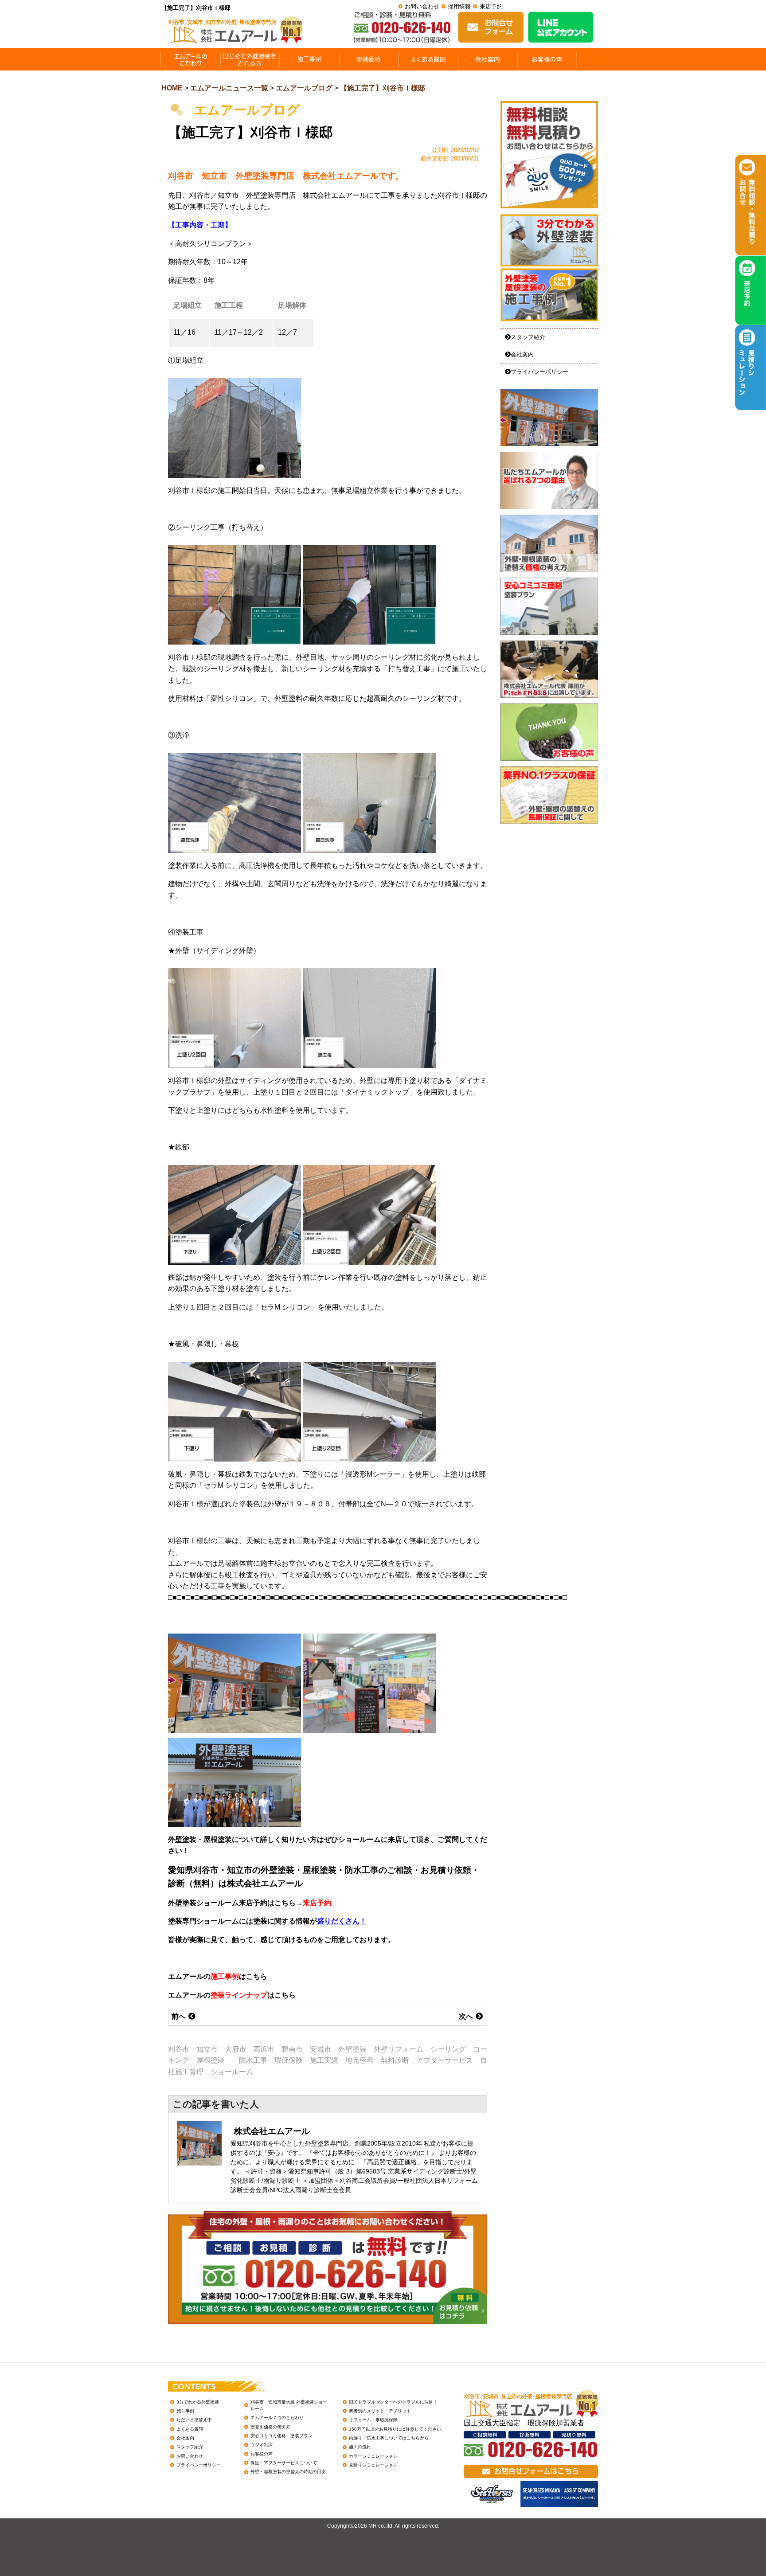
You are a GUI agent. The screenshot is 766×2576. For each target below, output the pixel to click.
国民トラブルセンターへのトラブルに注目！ (393, 2402)
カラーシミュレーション (373, 2456)
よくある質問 (190, 2429)
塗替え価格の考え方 (270, 2427)
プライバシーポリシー (539, 372)
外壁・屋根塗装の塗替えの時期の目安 (288, 2472)
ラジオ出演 (262, 2445)
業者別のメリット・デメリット (380, 2411)
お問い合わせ (422, 6)
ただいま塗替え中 (194, 2420)
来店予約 (491, 6)
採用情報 (459, 6)
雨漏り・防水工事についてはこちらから (389, 2438)
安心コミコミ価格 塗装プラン (281, 2436)
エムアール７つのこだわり (277, 2418)
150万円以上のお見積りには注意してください (395, 2429)
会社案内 (522, 354)
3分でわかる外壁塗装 (198, 2402)
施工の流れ (360, 2447)
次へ (467, 2016)
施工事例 (225, 1976)
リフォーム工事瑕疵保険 (373, 2420)
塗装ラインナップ (239, 1995)
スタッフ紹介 (528, 337)
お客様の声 (262, 2454)
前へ (180, 2016)
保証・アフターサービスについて (284, 2463)
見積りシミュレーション (373, 2465)
